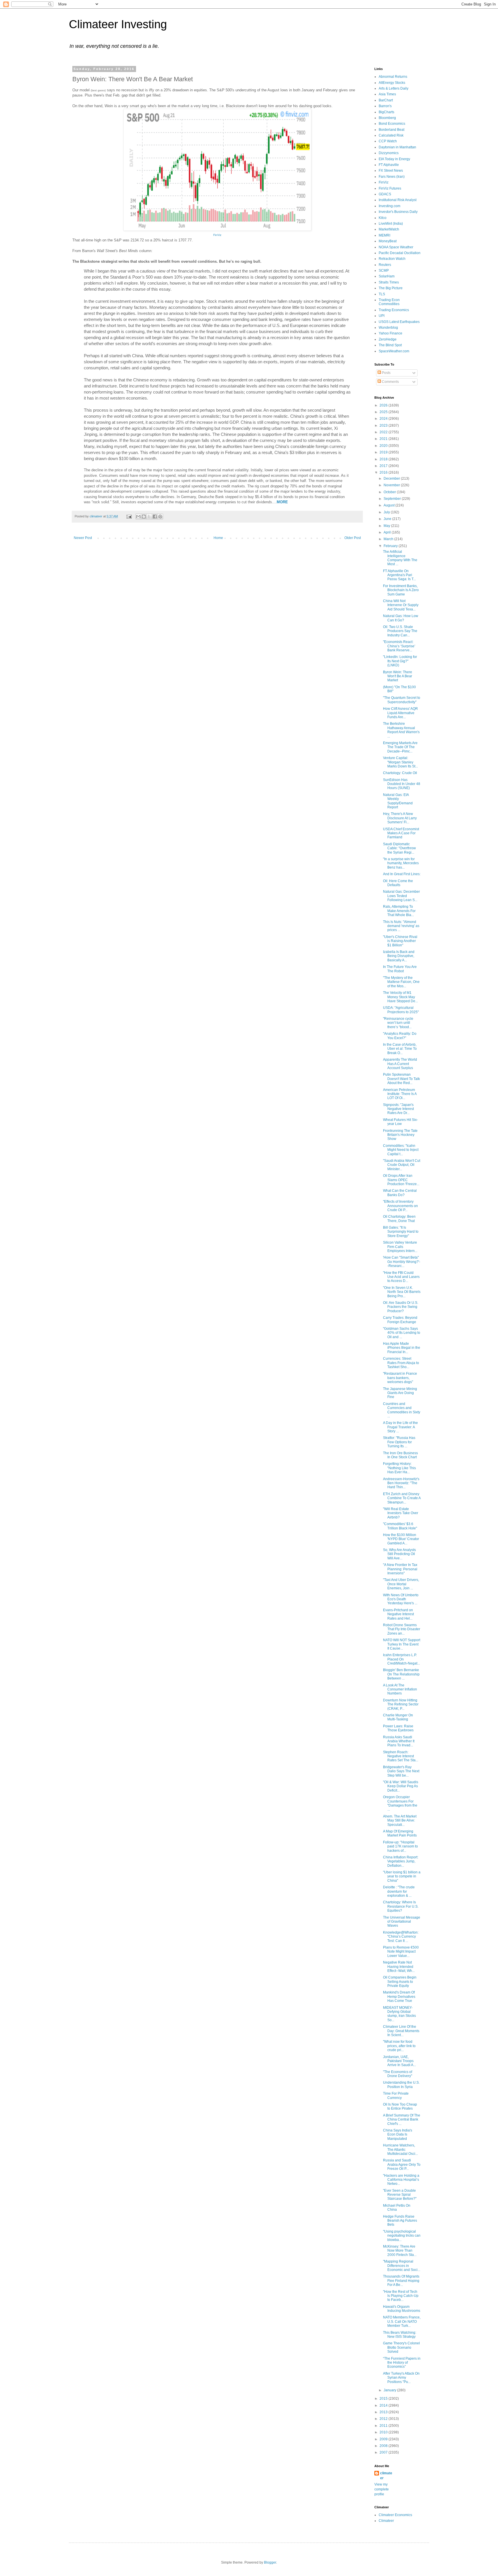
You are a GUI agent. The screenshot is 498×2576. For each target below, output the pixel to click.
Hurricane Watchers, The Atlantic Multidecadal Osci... (400, 2149)
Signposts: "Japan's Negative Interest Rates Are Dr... (398, 1109)
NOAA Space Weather (396, 247)
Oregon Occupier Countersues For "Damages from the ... (400, 1803)
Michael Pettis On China (397, 2208)
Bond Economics (392, 124)
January (390, 2390)
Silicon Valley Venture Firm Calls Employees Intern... (400, 1247)
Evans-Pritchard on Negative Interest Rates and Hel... (398, 1614)
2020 (384, 446)
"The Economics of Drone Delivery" (398, 2074)
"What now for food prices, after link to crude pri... (399, 2046)
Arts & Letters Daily (394, 88)
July (387, 512)
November (392, 485)
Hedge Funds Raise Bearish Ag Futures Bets (400, 2221)
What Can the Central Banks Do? (400, 1193)
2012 (384, 2419)
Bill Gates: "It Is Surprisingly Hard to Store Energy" (401, 1232)
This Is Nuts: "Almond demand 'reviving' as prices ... (401, 926)
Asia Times (387, 94)
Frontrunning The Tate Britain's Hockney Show (400, 1135)
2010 (384, 2432)
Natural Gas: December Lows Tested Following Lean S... (401, 896)
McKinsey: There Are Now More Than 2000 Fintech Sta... (400, 2251)
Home (218, 538)
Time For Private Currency (396, 2095)
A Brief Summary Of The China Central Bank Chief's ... (402, 2120)
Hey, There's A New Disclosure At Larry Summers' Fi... (400, 818)
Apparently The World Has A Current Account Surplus (400, 1064)
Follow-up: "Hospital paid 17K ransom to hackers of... (400, 1846)
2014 (384, 2405)
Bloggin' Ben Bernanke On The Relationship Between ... (401, 1674)
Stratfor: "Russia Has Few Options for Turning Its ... (399, 1442)
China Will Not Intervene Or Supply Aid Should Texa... (401, 605)
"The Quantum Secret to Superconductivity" (402, 700)
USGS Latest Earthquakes (399, 322)
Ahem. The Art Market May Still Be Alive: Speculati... (400, 1821)
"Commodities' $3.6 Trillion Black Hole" (400, 1526)
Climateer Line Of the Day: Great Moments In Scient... (401, 2031)
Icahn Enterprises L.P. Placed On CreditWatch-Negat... (401, 1659)
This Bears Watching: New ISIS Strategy (400, 2335)
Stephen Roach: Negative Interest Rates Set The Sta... (401, 1756)
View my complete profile (382, 2489)
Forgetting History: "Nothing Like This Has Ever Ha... (399, 1468)
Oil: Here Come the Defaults (398, 883)
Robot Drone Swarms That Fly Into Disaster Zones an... (402, 1629)
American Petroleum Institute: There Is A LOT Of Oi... (400, 1094)
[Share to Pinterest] (160, 517)
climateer (386, 2476)
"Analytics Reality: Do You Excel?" (400, 1036)
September (393, 499)
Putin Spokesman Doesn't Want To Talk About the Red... (401, 1079)
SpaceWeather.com (394, 351)
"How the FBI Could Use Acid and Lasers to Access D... (401, 1277)
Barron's (385, 106)
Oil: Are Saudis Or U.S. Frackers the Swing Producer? (401, 1307)
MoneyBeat (388, 241)
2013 (384, 2412)
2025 (384, 412)
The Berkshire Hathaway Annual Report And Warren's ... (401, 730)
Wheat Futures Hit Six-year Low (400, 1122)
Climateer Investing (118, 24)
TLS (382, 294)
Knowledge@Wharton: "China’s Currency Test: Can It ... (401, 1937)
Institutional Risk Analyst (398, 200)
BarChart (386, 100)
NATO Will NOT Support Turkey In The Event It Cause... (402, 1644)
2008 (384, 2446)
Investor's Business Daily (398, 212)
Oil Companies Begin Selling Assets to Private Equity (400, 1982)
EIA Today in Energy (394, 159)
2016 (384, 472)
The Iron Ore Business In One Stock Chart (400, 1455)
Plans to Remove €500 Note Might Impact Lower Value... (401, 1952)
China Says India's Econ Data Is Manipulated (398, 2135)
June (388, 519)
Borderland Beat (392, 130)
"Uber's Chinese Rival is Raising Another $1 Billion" (400, 941)
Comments (390, 382)
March (389, 539)
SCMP (384, 271)
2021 (384, 439)
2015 (384, 2399)
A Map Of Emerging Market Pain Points (400, 1833)
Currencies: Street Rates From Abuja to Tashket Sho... (401, 1363)
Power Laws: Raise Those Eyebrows (398, 1728)
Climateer (386, 2521)
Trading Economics (394, 310)
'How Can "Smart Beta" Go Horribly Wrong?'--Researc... (402, 1262)
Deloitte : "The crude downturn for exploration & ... (399, 1891)
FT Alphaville (389, 165)
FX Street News (391, 171)
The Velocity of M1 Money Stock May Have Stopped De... (400, 997)
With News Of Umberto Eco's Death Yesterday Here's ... (401, 1599)
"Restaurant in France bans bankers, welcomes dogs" (400, 1378)
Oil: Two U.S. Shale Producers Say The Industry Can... (400, 631)
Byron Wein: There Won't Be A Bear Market (398, 676)
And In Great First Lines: (402, 874)
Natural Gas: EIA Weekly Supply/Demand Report (398, 801)
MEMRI (384, 235)
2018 (384, 459)
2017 (384, 466)
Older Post (353, 538)
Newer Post (83, 538)
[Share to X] (149, 517)
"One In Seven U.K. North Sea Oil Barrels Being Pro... (402, 1292)
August (389, 505)
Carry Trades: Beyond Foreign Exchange (400, 1320)
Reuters (385, 265)
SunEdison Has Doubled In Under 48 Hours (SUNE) (402, 784)
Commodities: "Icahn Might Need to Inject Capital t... (401, 1150)
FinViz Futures (390, 188)
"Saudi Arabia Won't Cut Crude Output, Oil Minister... (402, 1165)
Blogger (270, 2562)
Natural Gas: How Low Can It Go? (401, 618)
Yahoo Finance (391, 333)
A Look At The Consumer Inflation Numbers (400, 1689)
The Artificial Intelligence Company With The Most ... (400, 558)
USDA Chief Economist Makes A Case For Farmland (401, 833)
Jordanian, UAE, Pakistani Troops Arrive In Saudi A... (399, 2061)
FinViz (384, 182)
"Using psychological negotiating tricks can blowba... (402, 2236)
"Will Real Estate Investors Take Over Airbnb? (401, 1513)
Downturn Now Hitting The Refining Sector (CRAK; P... (401, 1704)
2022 (384, 432)
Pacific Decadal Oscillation (400, 253)
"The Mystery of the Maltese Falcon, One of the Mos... (401, 982)
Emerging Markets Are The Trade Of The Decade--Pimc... (400, 747)
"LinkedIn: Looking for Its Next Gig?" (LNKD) (400, 661)
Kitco (383, 218)
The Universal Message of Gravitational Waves (402, 1922)
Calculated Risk (391, 135)
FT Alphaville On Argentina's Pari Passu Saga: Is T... (399, 575)
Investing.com (389, 206)
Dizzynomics (389, 153)
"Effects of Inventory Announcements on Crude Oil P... (400, 1206)
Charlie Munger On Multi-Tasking (398, 1717)
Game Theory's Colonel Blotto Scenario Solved (401, 2347)
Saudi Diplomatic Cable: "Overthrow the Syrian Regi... (399, 848)
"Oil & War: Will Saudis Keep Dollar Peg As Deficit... (401, 1786)
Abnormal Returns (393, 77)
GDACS (385, 194)
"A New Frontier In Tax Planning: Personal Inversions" (400, 1569)
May (387, 526)
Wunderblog (388, 328)
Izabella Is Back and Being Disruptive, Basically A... (399, 956)
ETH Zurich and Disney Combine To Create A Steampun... (402, 1498)
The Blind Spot (390, 345)
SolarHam (387, 276)
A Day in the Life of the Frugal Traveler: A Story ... (400, 1427)
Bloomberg (387, 118)
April (388, 532)
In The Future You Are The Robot (400, 969)
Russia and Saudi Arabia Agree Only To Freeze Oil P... (402, 2164)
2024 (384, 419)
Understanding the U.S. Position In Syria (401, 2085)
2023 (384, 425)
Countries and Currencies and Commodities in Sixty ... (402, 1410)
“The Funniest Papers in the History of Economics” (402, 2363)
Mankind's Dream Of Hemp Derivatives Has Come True (399, 1997)
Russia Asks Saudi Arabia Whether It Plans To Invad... (399, 1741)
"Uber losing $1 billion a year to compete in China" (402, 1876)
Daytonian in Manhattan (397, 147)
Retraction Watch (392, 259)
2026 (384, 405)
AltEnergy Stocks (392, 83)
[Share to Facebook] (155, 517)
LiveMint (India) (391, 224)
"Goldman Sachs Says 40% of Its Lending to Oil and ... (402, 1333)
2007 (384, 2452)
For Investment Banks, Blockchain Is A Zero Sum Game (401, 590)
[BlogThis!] (144, 517)
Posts (386, 373)
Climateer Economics (395, 2515)
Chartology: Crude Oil (400, 773)
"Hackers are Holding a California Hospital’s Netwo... (401, 2180)
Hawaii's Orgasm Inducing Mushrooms (402, 2309)
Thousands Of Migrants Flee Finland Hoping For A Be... (401, 2281)
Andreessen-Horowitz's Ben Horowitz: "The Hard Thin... (401, 1483)
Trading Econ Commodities (389, 302)
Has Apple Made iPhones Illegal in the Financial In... (402, 1348)
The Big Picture (391, 288)
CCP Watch (388, 141)
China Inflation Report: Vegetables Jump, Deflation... (401, 1861)
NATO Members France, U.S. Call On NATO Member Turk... (402, 2321)
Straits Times (389, 282)
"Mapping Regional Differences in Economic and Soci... (402, 2266)
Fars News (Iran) (392, 177)
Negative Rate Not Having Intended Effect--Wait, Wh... (399, 1967)
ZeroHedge (388, 339)
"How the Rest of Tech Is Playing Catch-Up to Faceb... (401, 2296)
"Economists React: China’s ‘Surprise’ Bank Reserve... (399, 646)
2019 (384, 452)
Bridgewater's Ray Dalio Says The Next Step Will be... (401, 1771)
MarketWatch (389, 229)
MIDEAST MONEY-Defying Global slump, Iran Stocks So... (399, 2014)
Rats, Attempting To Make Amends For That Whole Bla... (399, 911)
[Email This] (138, 517)
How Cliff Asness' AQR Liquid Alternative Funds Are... (400, 713)
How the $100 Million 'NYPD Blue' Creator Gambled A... (401, 1539)
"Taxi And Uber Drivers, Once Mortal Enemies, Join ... (401, 1584)
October (390, 492)
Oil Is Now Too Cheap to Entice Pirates (400, 2106)
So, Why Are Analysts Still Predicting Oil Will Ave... (399, 1554)
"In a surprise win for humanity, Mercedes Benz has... (401, 863)
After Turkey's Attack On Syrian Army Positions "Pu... (401, 2378)
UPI (382, 316)
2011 (384, 2426)
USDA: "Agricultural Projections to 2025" (401, 1010)
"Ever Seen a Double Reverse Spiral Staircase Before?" (400, 2195)
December (392, 478)
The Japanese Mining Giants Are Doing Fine (400, 1393)
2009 (384, 2439)
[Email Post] (129, 516)
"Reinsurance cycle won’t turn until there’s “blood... (398, 1023)
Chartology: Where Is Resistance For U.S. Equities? (401, 1906)
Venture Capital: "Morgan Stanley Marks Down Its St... (400, 762)
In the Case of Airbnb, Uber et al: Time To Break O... (400, 1049)
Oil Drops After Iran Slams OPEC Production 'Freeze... (401, 1180)
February (391, 546)
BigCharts (386, 112)
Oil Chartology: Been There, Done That (399, 1219)
